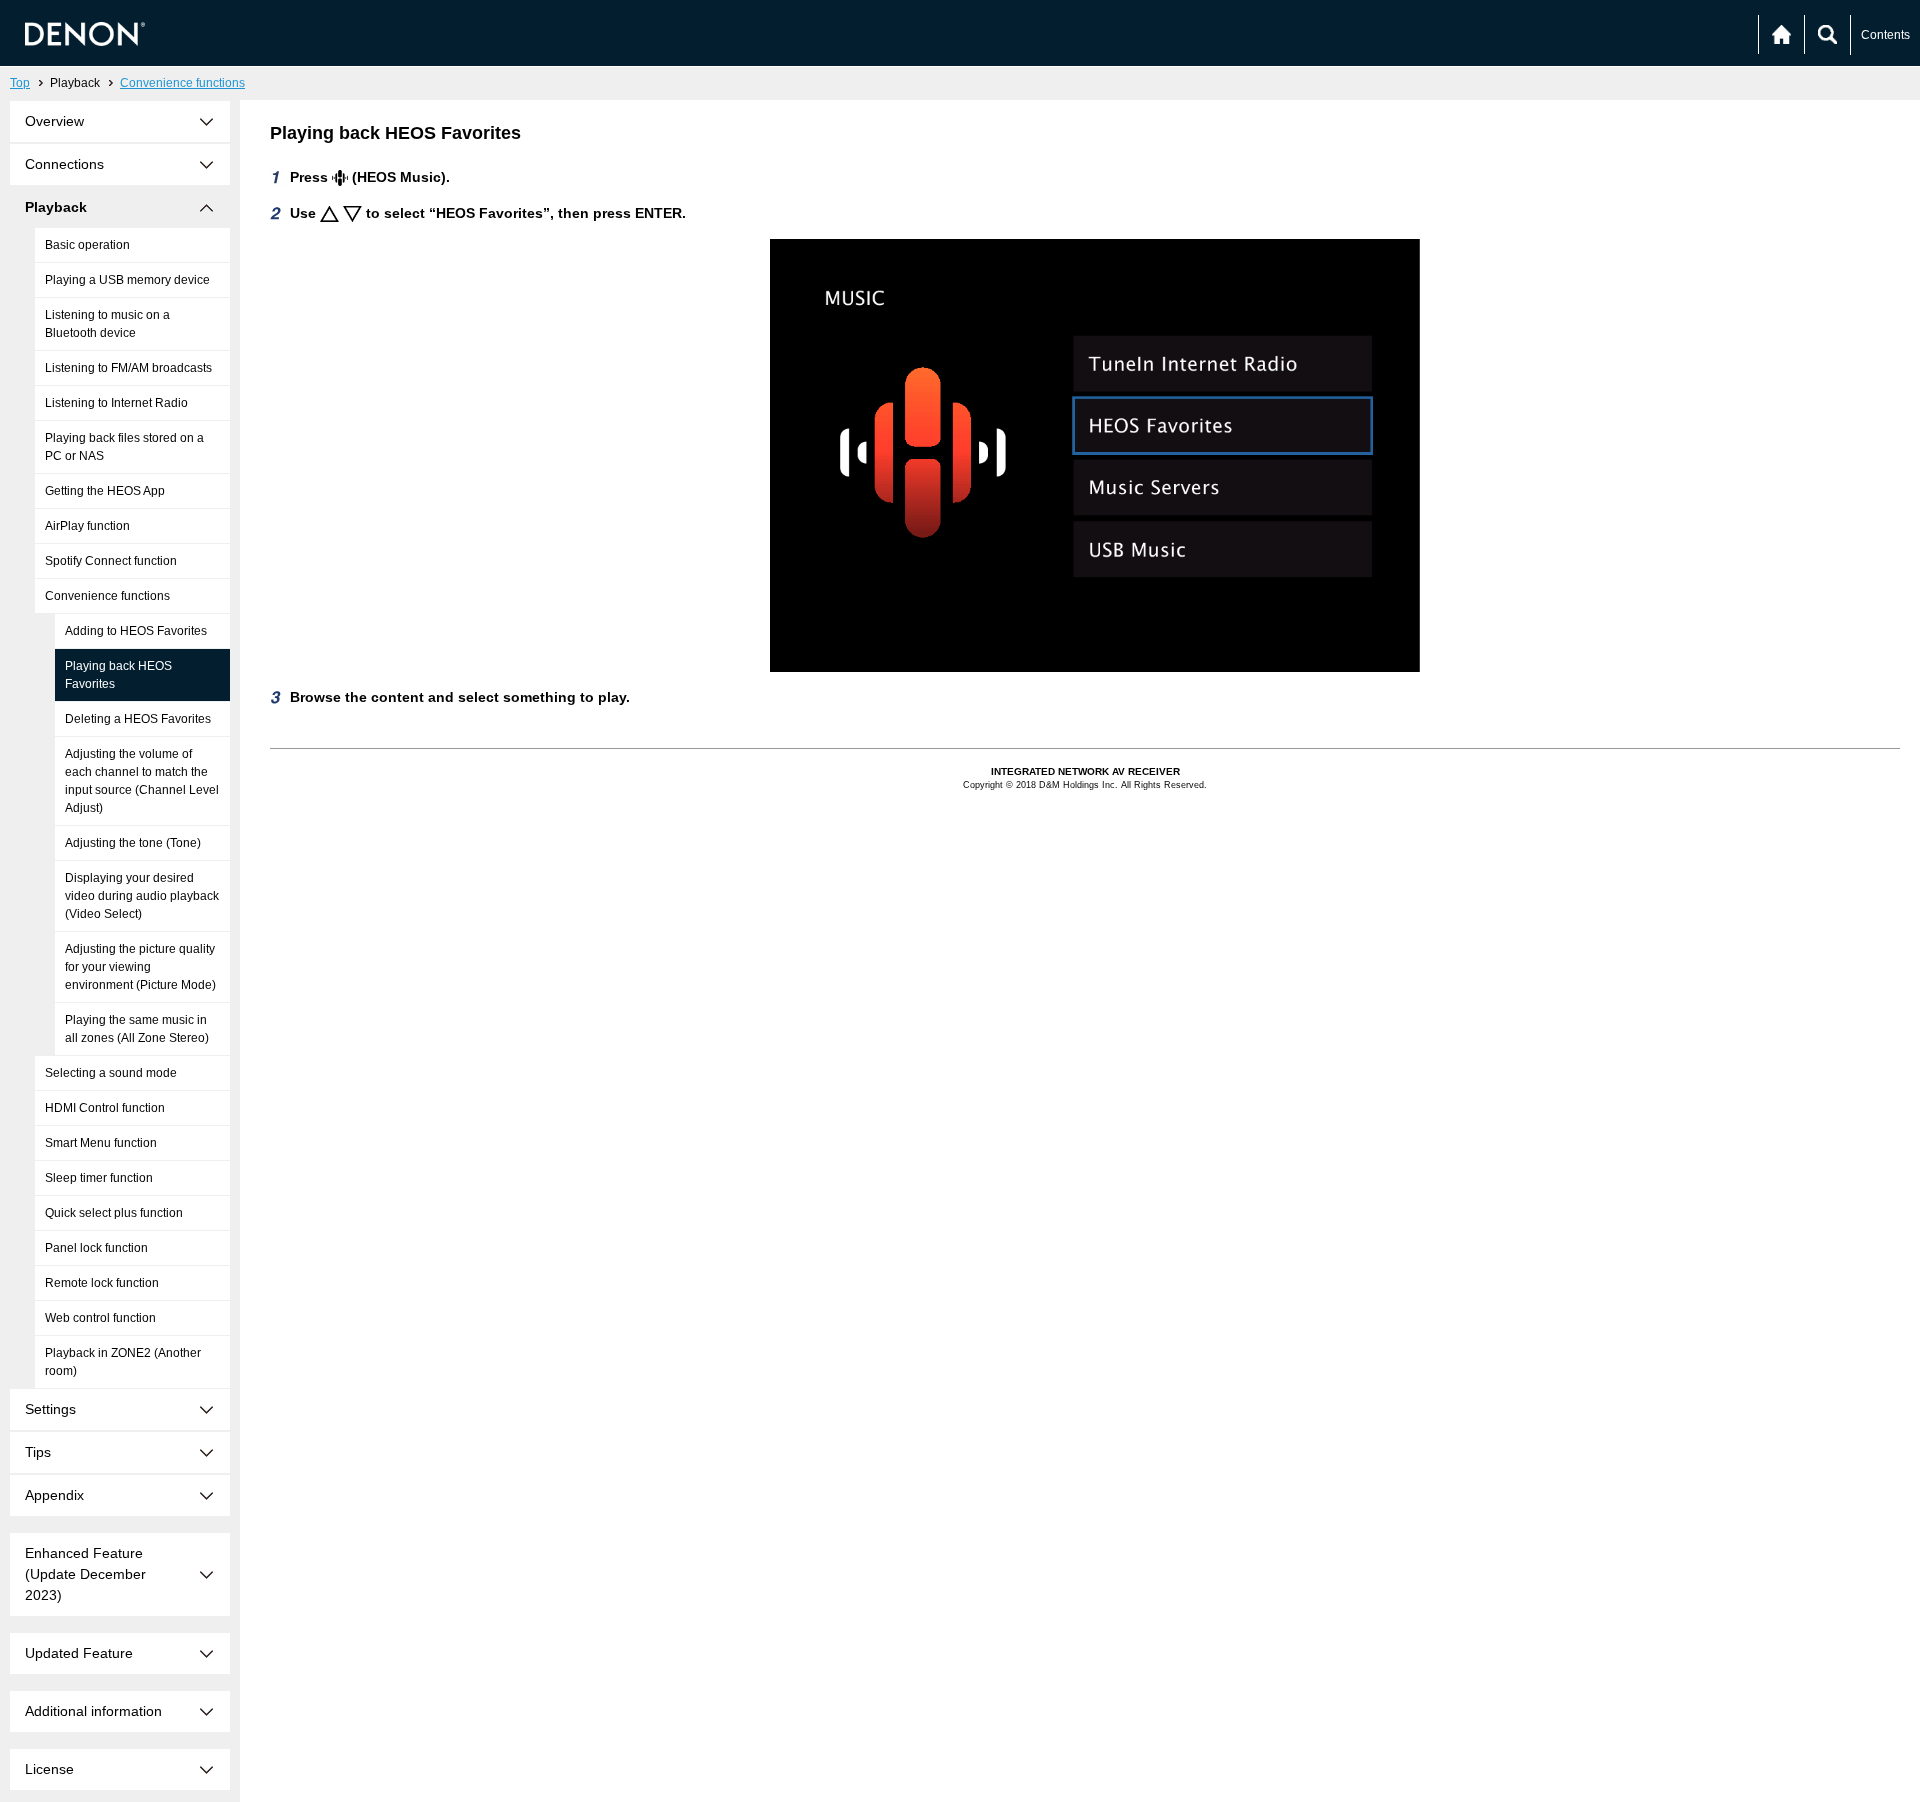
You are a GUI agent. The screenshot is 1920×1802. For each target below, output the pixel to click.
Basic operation (87, 245)
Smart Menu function (101, 1143)
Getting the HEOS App (105, 491)
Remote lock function (102, 1283)
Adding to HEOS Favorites (136, 631)
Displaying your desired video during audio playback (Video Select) (142, 896)
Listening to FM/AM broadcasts (128, 368)
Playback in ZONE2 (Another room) (123, 1362)
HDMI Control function (105, 1108)
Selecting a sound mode (111, 1073)
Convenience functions (182, 83)
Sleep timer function (99, 1178)
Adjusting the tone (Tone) (133, 843)
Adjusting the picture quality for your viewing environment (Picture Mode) (140, 967)
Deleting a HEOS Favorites (138, 719)
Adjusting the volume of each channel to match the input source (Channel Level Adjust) (142, 781)
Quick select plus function (114, 1213)
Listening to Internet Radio (116, 403)
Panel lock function (96, 1248)
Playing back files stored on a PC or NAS (124, 447)
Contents (1885, 35)
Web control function (100, 1318)
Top (20, 83)
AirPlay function (87, 526)
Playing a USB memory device (127, 280)
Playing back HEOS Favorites (118, 675)
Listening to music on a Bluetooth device (107, 324)
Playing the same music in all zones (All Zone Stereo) (137, 1029)
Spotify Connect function (111, 561)
